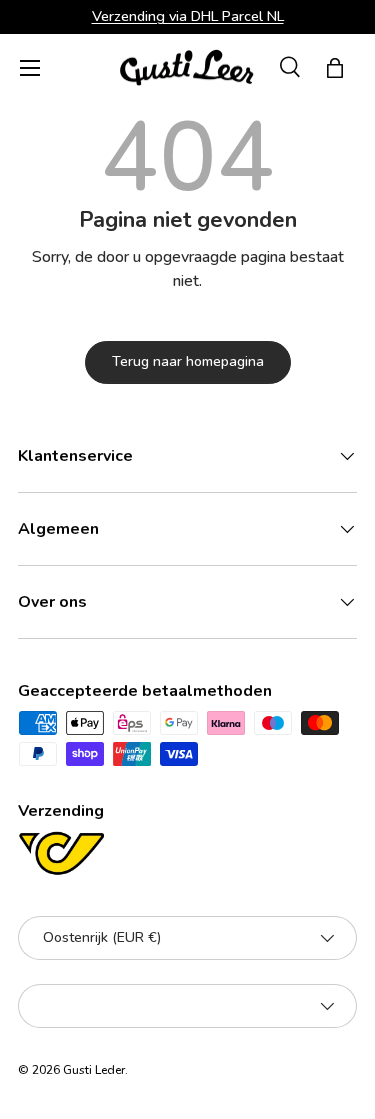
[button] (335, 68)
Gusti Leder (94, 1070)
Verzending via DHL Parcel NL (188, 16)
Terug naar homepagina (188, 361)
